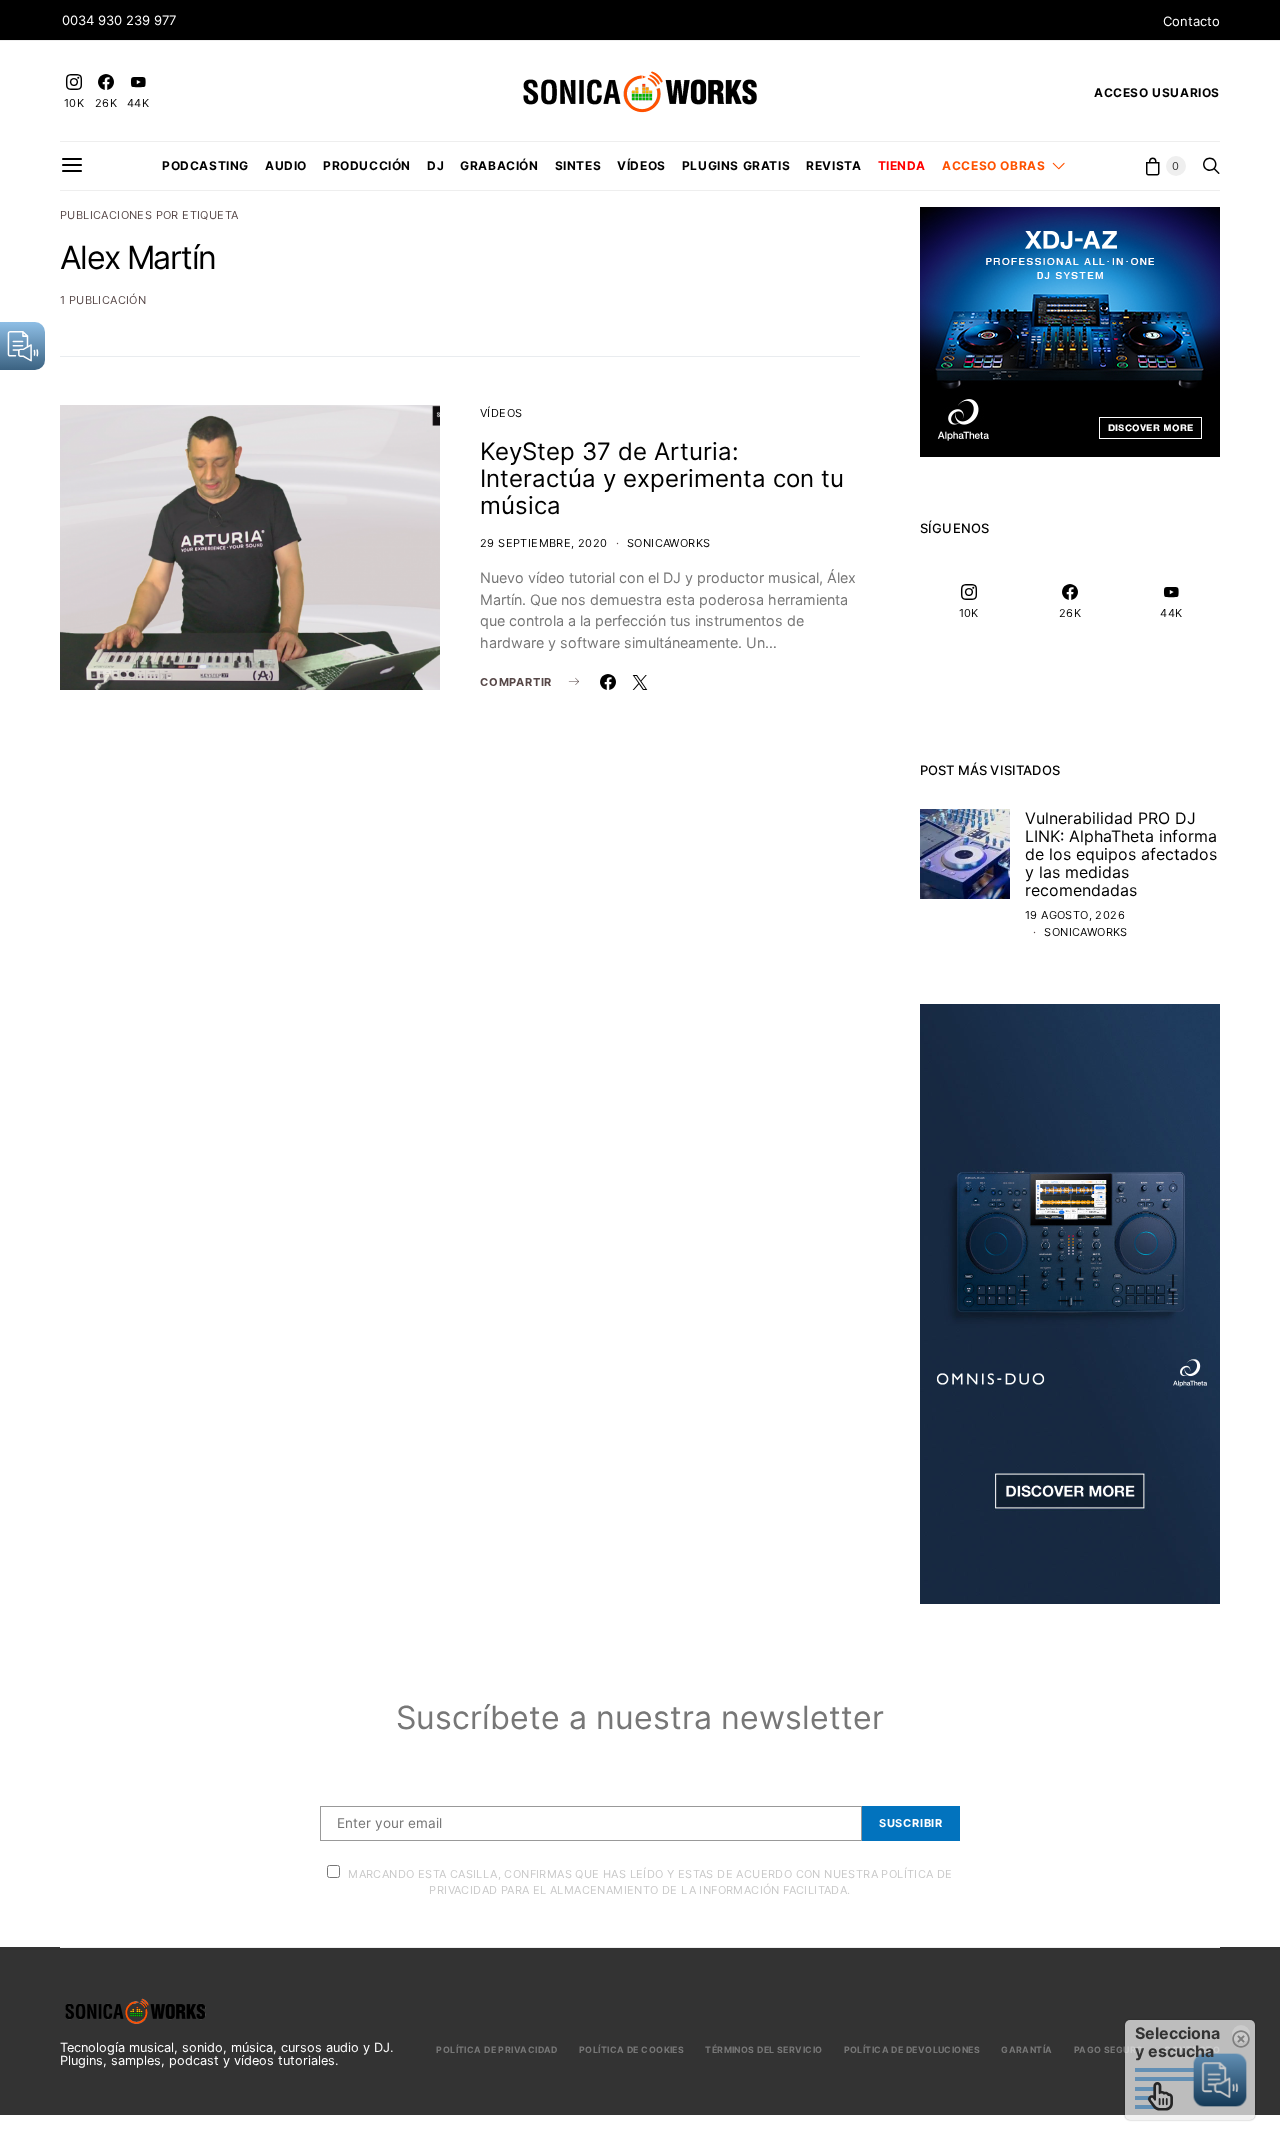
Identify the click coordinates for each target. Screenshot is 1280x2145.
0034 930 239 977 (119, 20)
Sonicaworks (668, 543)
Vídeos (641, 165)
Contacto (1191, 21)
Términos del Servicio (763, 2049)
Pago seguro (1109, 2049)
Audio (286, 165)
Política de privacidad (497, 2049)
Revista (833, 165)
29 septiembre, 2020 (544, 543)
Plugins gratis (736, 165)
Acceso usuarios (1157, 92)
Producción (367, 165)
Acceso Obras (993, 165)
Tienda (902, 165)
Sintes (578, 165)
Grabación (499, 165)
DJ (435, 165)
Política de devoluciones (912, 2049)
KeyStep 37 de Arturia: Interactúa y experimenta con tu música (662, 478)
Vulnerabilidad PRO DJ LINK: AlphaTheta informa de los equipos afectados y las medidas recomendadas (1121, 854)
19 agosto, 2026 (1075, 915)
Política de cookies (631, 2049)
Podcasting (205, 165)
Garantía (1027, 2049)
